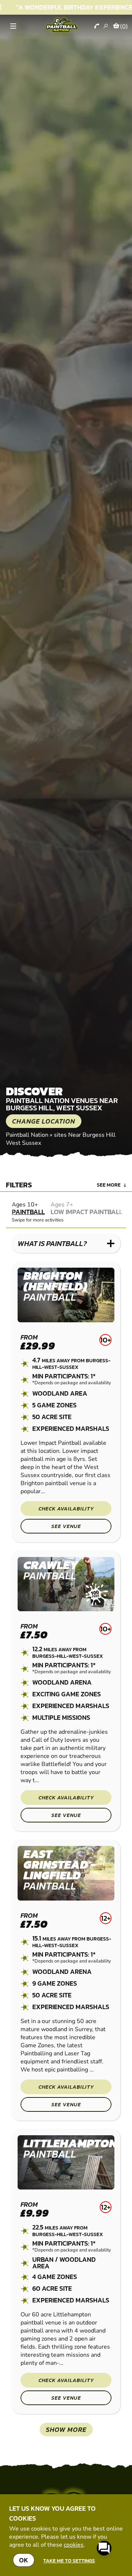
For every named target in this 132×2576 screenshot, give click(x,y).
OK (24, 2560)
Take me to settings (69, 2561)
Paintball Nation (27, 1135)
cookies (74, 2545)
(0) (124, 26)
